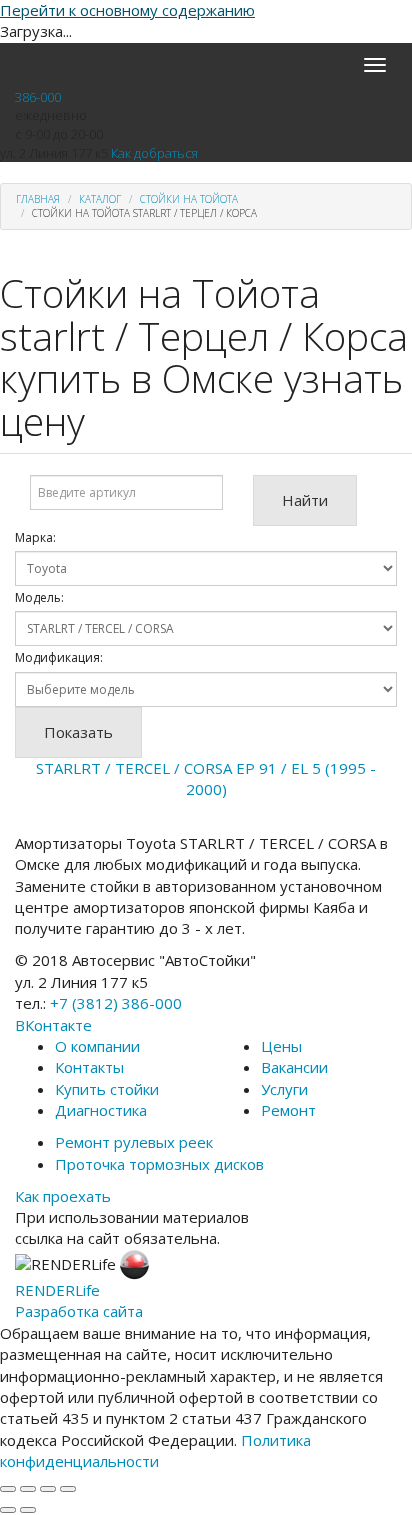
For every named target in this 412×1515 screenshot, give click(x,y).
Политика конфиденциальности (155, 1450)
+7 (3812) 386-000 (116, 1003)
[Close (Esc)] (8, 1489)
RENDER (57, 1290)
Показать (78, 732)
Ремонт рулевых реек (134, 1142)
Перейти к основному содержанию (127, 10)
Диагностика (101, 1110)
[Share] (28, 1489)
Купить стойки (107, 1089)
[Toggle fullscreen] (48, 1489)
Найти (305, 500)
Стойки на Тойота (189, 199)
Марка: (35, 537)
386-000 (38, 97)
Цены (281, 1046)
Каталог (100, 199)
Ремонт (288, 1110)
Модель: (39, 597)
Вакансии (294, 1067)
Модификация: (59, 657)
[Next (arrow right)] (28, 1510)
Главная (38, 199)
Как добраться (154, 153)
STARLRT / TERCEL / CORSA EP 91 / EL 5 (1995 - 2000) (206, 778)
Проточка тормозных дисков (159, 1164)
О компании (97, 1046)
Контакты (89, 1067)
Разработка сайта (79, 1311)
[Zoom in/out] (68, 1489)
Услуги (284, 1089)
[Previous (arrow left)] (8, 1510)
